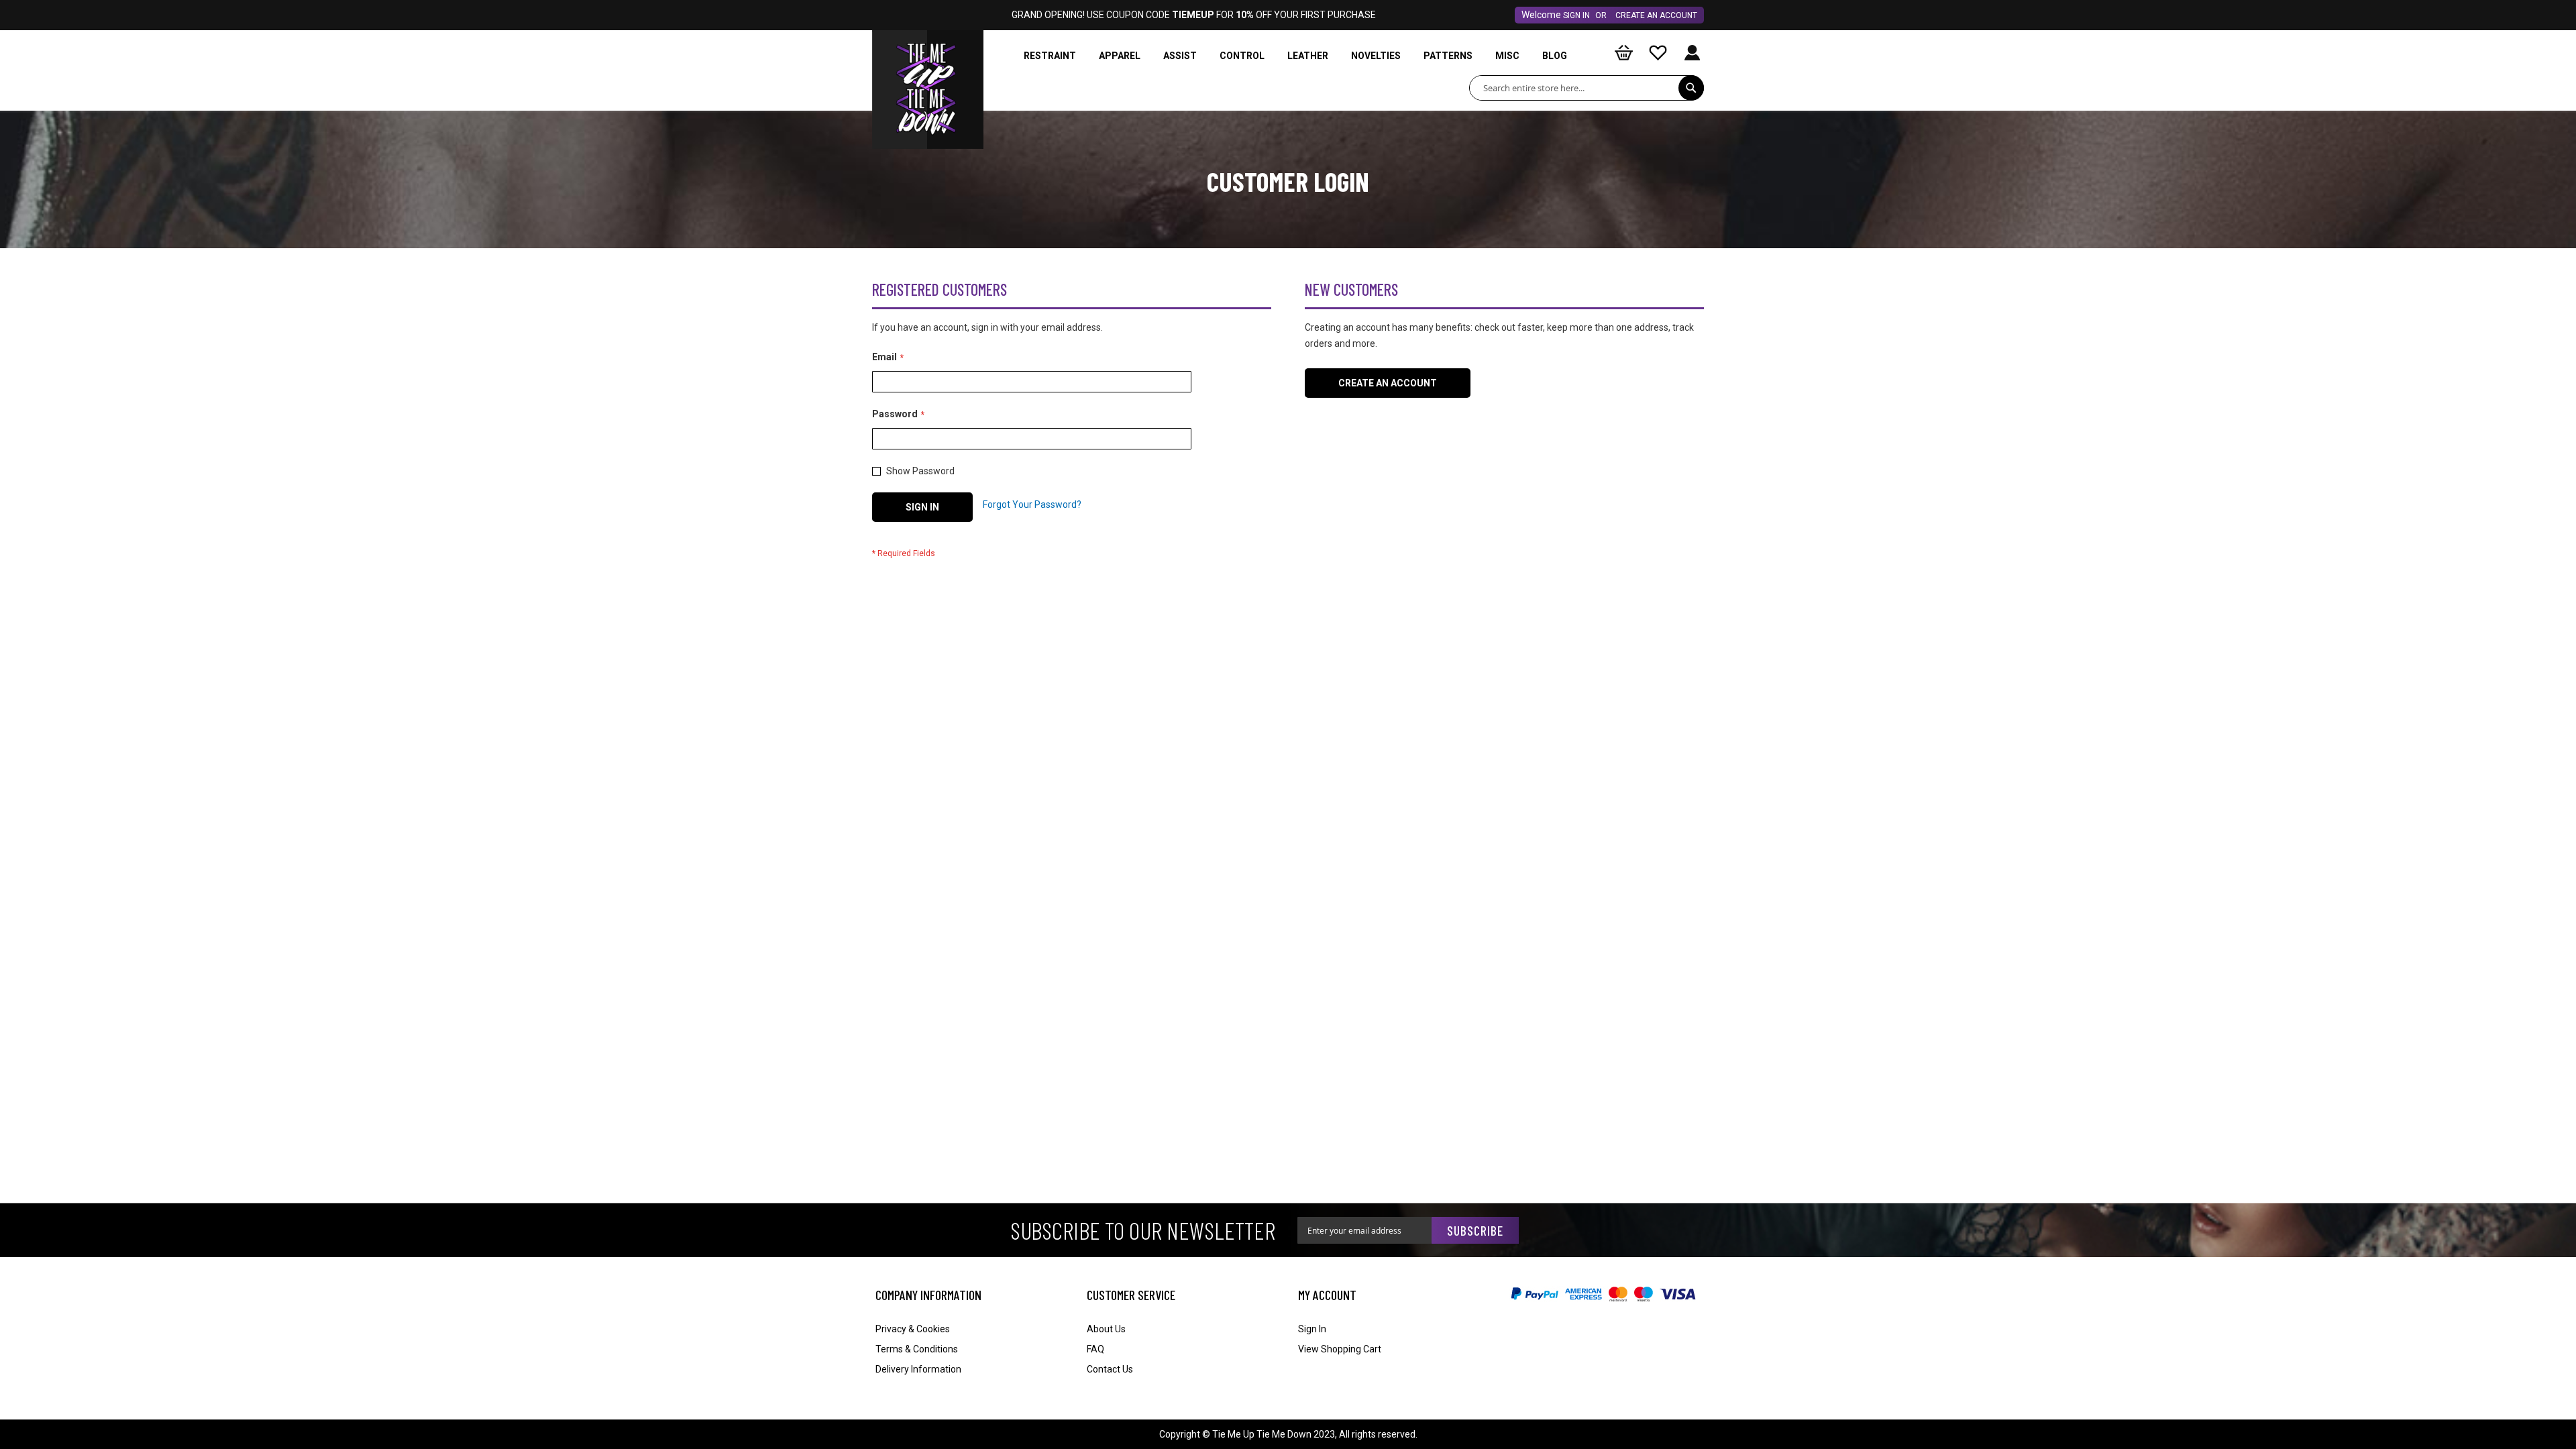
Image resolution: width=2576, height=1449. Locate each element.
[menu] (1298, 56)
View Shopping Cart (1340, 1349)
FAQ (1095, 1349)
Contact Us (1110, 1369)
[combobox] (1587, 88)
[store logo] (928, 64)
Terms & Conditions (917, 1349)
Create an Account (1656, 15)
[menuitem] (1050, 56)
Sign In (1576, 15)
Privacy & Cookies (913, 1329)
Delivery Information (918, 1369)
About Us (1106, 1329)
